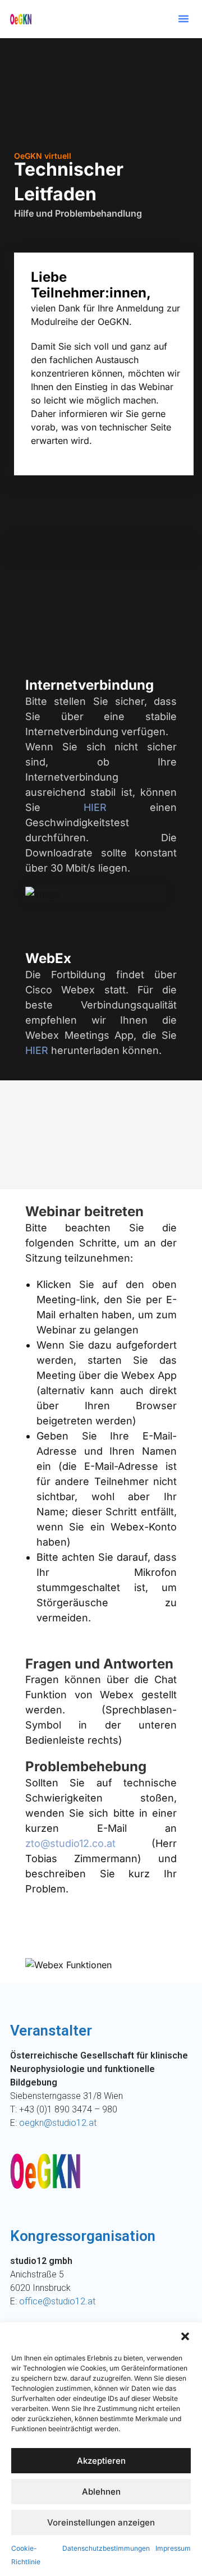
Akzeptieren (101, 2461)
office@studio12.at (57, 2301)
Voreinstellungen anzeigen (101, 2522)
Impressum (173, 2548)
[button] (185, 2336)
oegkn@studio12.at (58, 2123)
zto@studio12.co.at (70, 1843)
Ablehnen (101, 2492)
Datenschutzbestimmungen (106, 2548)
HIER (95, 807)
